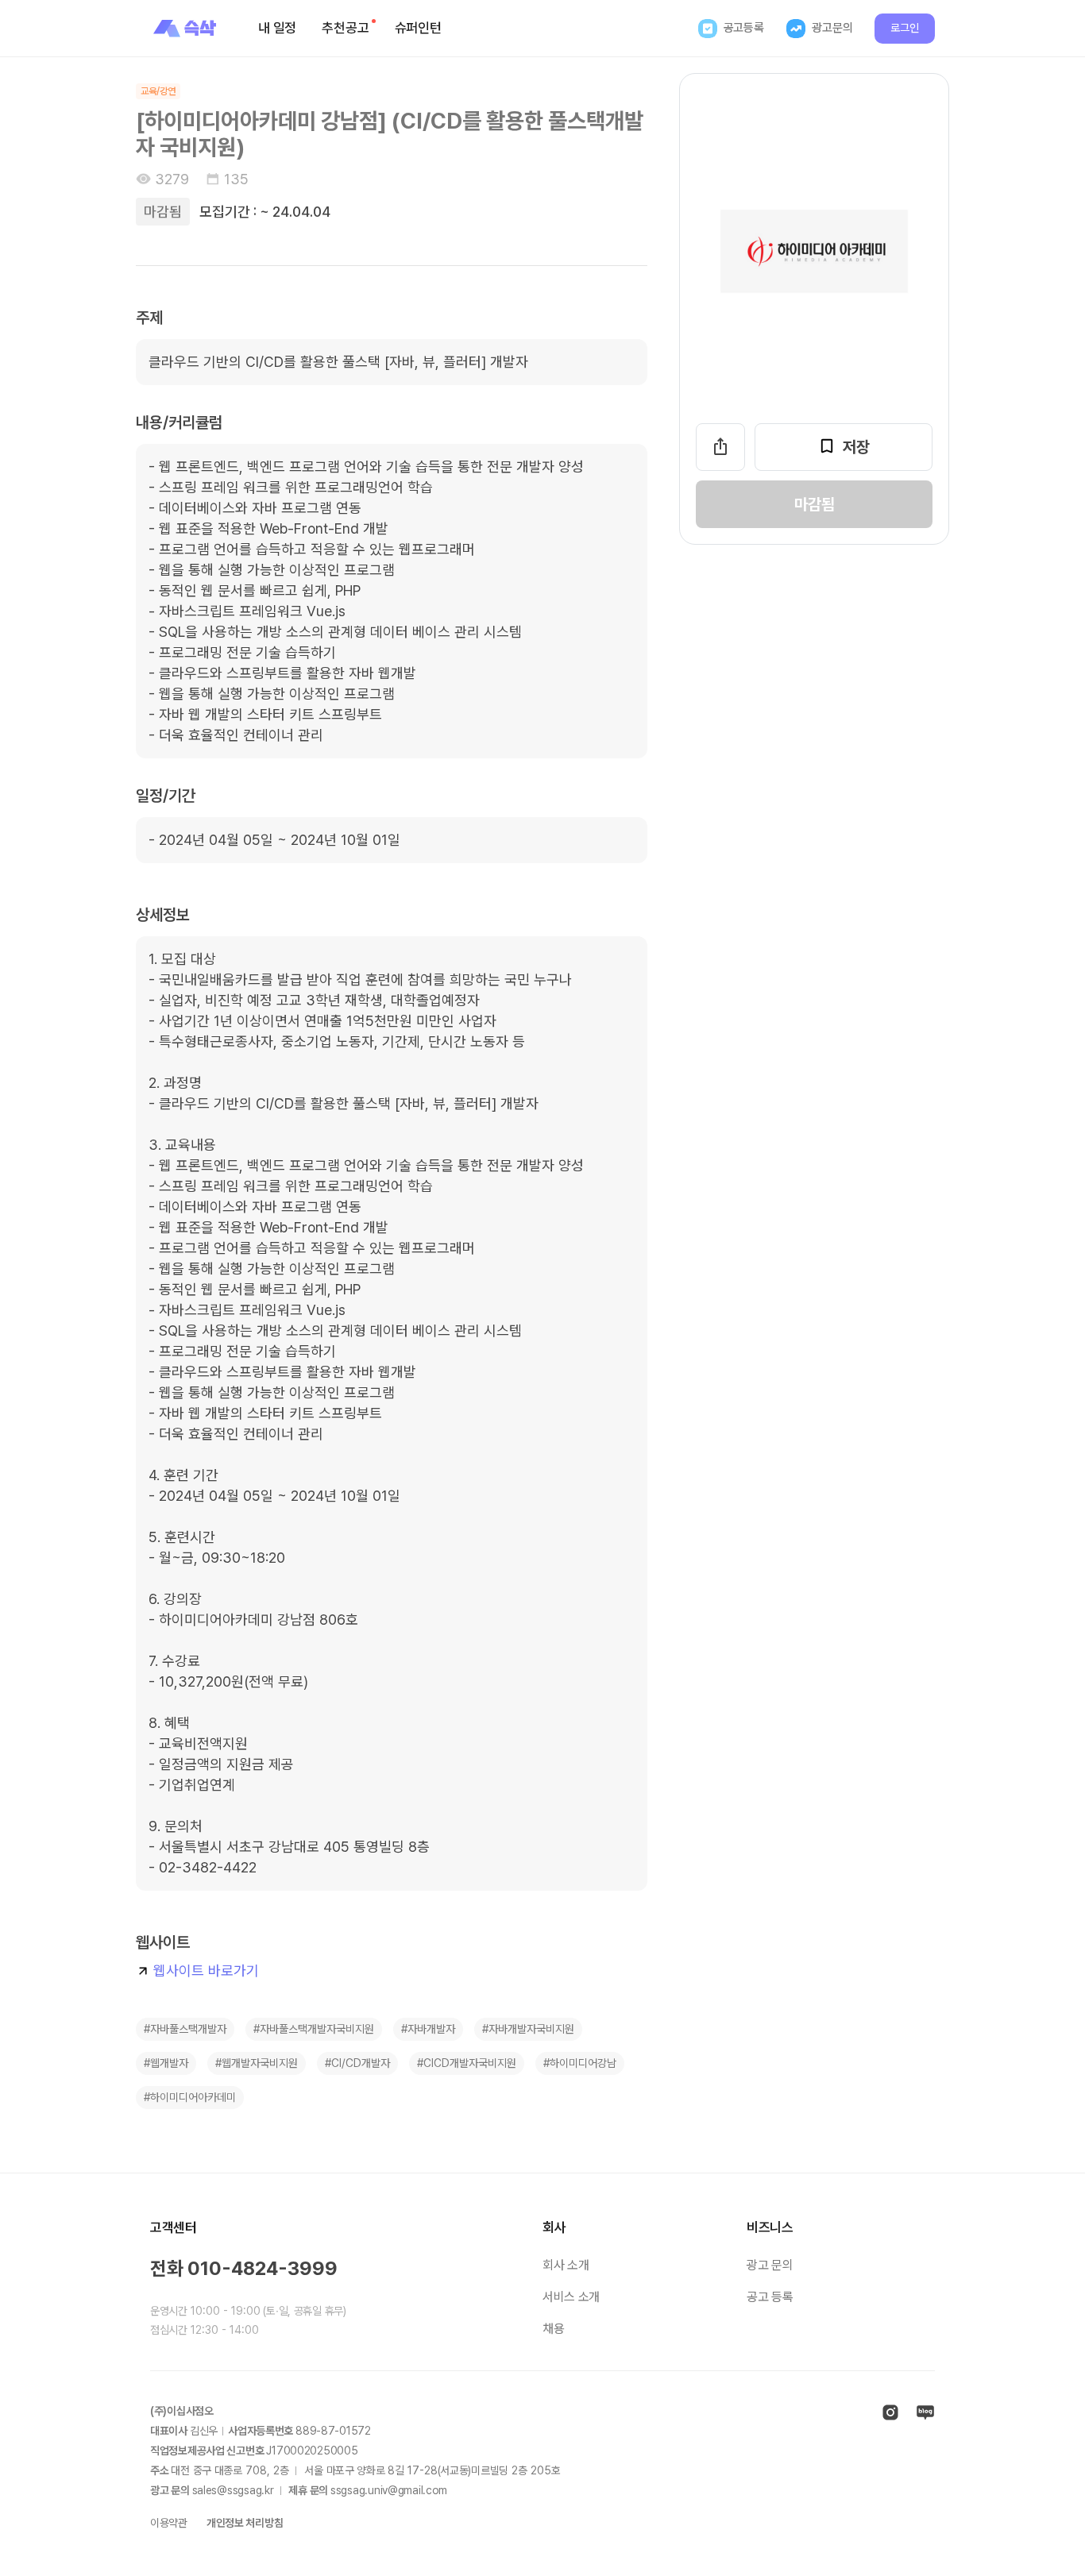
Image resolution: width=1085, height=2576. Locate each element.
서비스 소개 (571, 2297)
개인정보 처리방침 (245, 2523)
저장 (856, 447)
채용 (553, 2329)
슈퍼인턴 (418, 28)
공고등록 (744, 28)
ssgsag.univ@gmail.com (389, 2490)
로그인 (905, 28)
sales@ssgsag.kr (233, 2490)
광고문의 (832, 28)
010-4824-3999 (263, 2268)
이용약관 (169, 2523)
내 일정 (277, 28)
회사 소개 (566, 2265)
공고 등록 (770, 2297)
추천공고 (345, 28)
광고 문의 (770, 2265)
